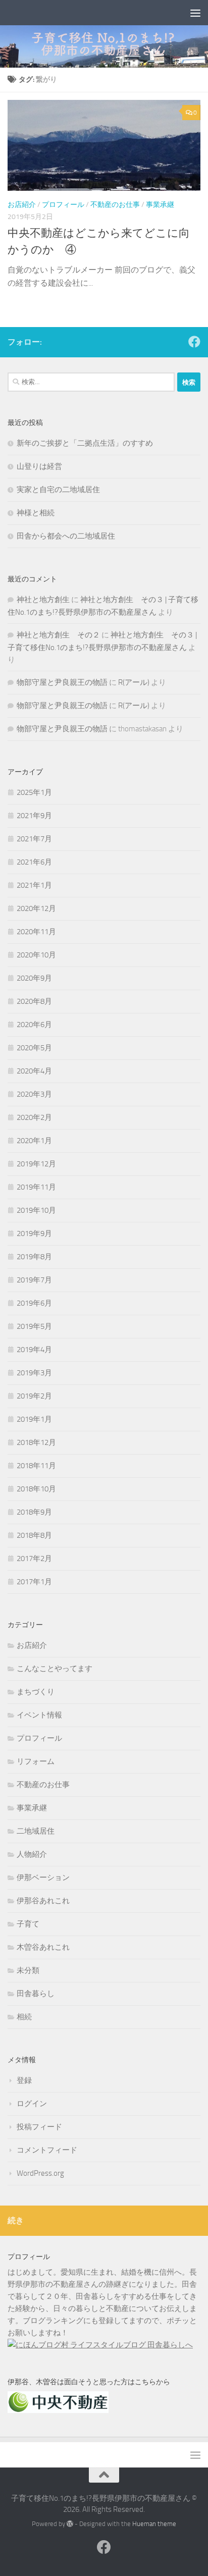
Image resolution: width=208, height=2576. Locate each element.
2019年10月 (36, 1210)
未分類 (28, 1970)
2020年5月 (34, 1048)
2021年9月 (34, 816)
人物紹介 (32, 1854)
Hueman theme (154, 2524)
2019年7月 (34, 1280)
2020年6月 (34, 1025)
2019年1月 (34, 1419)
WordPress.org (40, 2173)
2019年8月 (34, 1257)
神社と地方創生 (43, 600)
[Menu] (195, 13)
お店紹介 (22, 205)
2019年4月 (34, 1350)
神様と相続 (36, 513)
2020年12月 (36, 908)
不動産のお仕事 (115, 205)
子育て (28, 1924)
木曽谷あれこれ (43, 1947)
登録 (24, 2080)
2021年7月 (34, 839)
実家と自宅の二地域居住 (58, 490)
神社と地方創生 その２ (58, 635)
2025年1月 (34, 792)
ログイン (32, 2104)
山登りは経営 (39, 466)
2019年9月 (34, 1233)
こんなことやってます (55, 1669)
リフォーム (36, 1761)
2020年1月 (34, 1141)
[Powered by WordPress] (70, 2524)
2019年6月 (34, 1303)
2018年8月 (34, 1535)
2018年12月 (36, 1442)
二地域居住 (36, 1831)
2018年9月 (34, 1512)
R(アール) (134, 682)
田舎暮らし (36, 1994)
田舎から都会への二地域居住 (66, 536)
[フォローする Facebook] (194, 342)
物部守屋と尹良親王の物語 (62, 682)
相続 (24, 2017)
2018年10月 (36, 1489)
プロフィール (63, 205)
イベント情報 (39, 1715)
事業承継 (160, 205)
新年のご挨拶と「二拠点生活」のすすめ (85, 443)
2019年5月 (34, 1326)
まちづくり (36, 1692)
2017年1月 (34, 1582)
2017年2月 (34, 1559)
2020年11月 (36, 932)
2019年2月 (34, 1396)
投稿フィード (39, 2127)
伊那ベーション (43, 1877)
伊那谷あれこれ (43, 1901)
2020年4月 (34, 1071)
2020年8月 (34, 1001)
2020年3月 (34, 1094)
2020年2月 (34, 1117)
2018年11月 (36, 1466)
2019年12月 (36, 1164)
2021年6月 (34, 862)
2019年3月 (34, 1373)
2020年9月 (34, 978)
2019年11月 (36, 1187)
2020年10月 (36, 955)
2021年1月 (34, 885)
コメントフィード (47, 2150)
